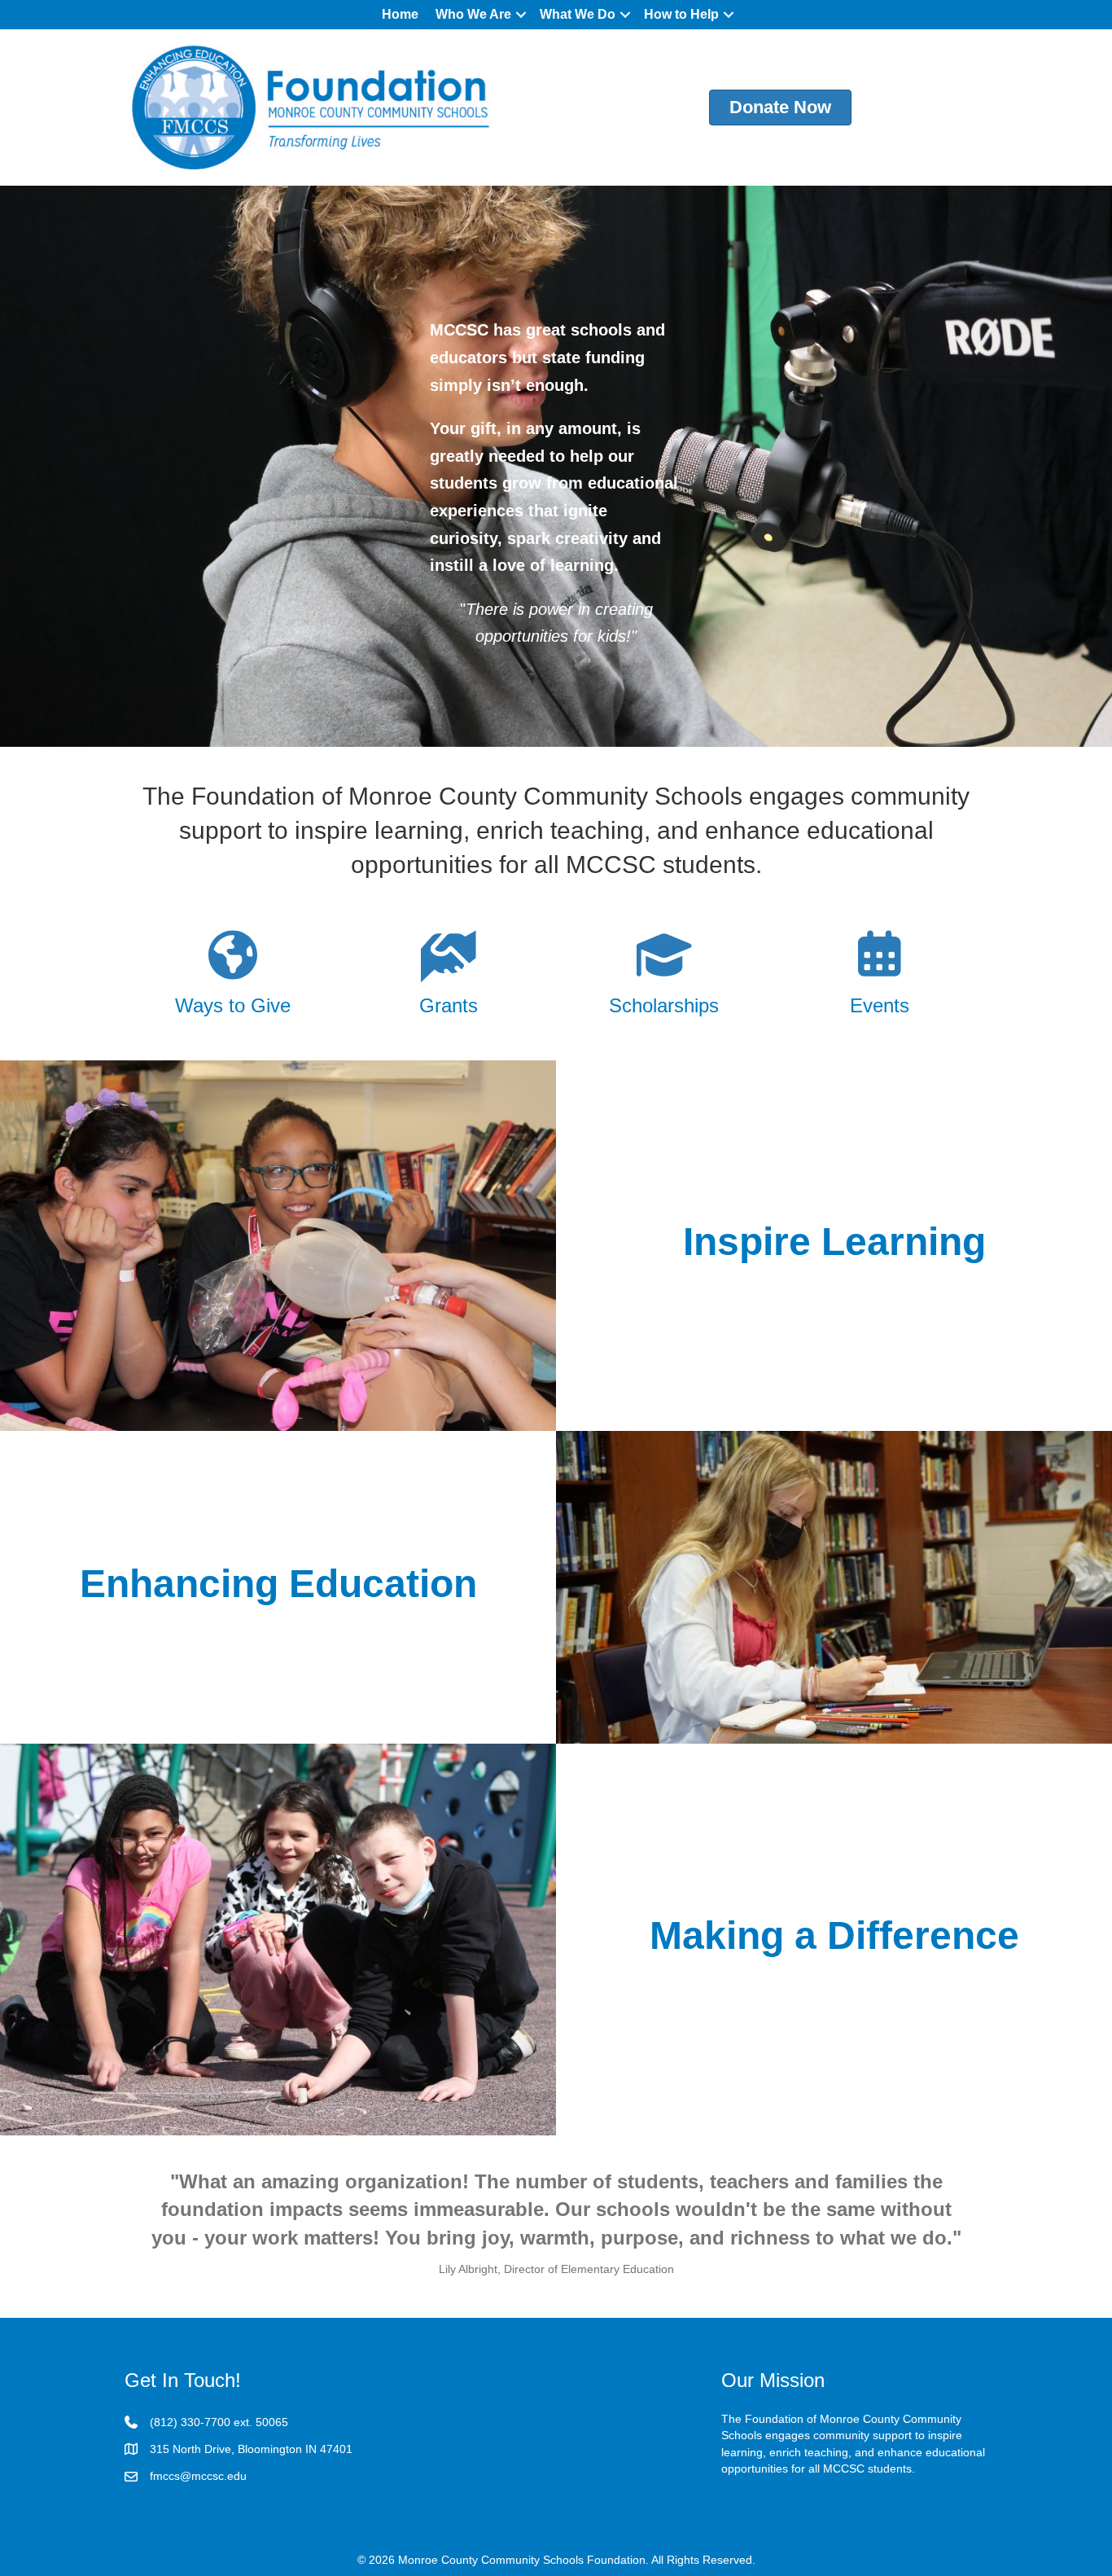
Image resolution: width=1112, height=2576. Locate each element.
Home (400, 14)
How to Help (681, 14)
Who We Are (473, 14)
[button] (521, 15)
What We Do (578, 14)
